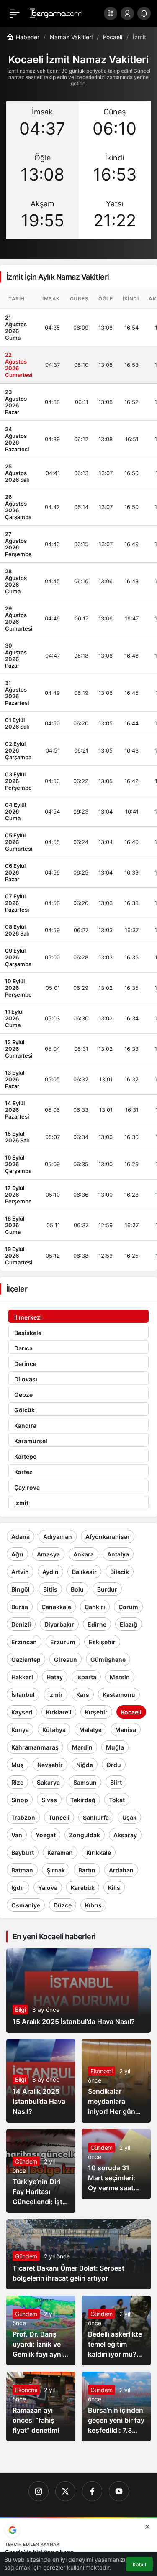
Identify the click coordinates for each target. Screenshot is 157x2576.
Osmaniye (26, 1905)
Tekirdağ (83, 1800)
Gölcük (24, 1410)
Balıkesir (84, 1572)
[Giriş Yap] (127, 13)
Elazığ (129, 1624)
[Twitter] (65, 2491)
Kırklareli (59, 1712)
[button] (111, 13)
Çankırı (95, 1607)
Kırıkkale (99, 1853)
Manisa (126, 1730)
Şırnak (56, 1870)
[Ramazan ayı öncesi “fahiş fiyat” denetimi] (41, 2407)
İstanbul (23, 1695)
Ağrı (17, 1554)
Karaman (60, 1853)
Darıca (23, 1348)
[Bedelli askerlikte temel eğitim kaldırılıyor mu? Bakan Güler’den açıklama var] (116, 2331)
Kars (83, 1695)
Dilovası (26, 1379)
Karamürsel (31, 1441)
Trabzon (23, 1817)
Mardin (82, 1747)
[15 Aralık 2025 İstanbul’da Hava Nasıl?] (78, 1991)
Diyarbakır (59, 1624)
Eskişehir (102, 1642)
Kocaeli (131, 1712)
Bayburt (23, 1853)
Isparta (86, 1677)
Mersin (120, 1677)
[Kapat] (147, 2527)
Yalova (48, 1888)
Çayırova (27, 1487)
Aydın (50, 1572)
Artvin (20, 1572)
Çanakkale (56, 1607)
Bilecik (120, 1572)
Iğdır (18, 1888)
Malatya (90, 1730)
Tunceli (59, 1817)
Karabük (83, 1888)
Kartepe (25, 1456)
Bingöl (21, 1589)
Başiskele (28, 1333)
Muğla (115, 1747)
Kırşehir (96, 1712)
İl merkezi (28, 1317)
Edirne (97, 1624)
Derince (25, 1364)
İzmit (21, 1503)
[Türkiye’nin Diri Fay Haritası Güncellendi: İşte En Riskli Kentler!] (41, 2171)
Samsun (85, 1782)
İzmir (55, 1695)
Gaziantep (26, 1659)
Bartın (87, 1870)
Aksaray (125, 1835)
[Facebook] (92, 2491)
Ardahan (121, 1870)
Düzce (63, 1905)
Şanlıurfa (96, 1817)
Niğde (85, 1765)
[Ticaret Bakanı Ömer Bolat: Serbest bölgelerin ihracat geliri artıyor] (78, 2254)
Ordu (114, 1765)
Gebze (23, 1395)
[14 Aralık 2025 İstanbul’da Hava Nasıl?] (41, 2081)
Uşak (129, 1817)
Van (17, 1835)
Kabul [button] (139, 2565)
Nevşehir (50, 1765)
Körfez (23, 1472)
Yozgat (46, 1835)
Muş (18, 1765)
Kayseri (22, 1712)
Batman (22, 1870)
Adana (21, 1537)
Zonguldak (85, 1835)
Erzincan (24, 1642)
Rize (17, 1782)
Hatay (55, 1677)
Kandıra (25, 1425)
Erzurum (63, 1642)
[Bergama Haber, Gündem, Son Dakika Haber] (56, 13)
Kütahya (54, 1730)
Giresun (66, 1659)
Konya (20, 1730)
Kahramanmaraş (35, 1747)
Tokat (117, 1800)
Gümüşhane (108, 1659)
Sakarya (48, 1782)
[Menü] (15, 13)
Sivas (49, 1800)
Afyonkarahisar (108, 1537)
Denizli (21, 1624)
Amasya (48, 1554)
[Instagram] (39, 2491)
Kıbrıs (93, 1905)
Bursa (20, 1607)
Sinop (20, 1800)
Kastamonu (119, 1695)
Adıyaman (58, 1537)
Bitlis (50, 1589)
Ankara (84, 1554)
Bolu (77, 1589)
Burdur (107, 1589)
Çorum (128, 1607)
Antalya (118, 1554)
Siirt (116, 1782)
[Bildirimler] (144, 13)
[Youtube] (119, 2491)
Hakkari (22, 1677)
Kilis (114, 1888)
